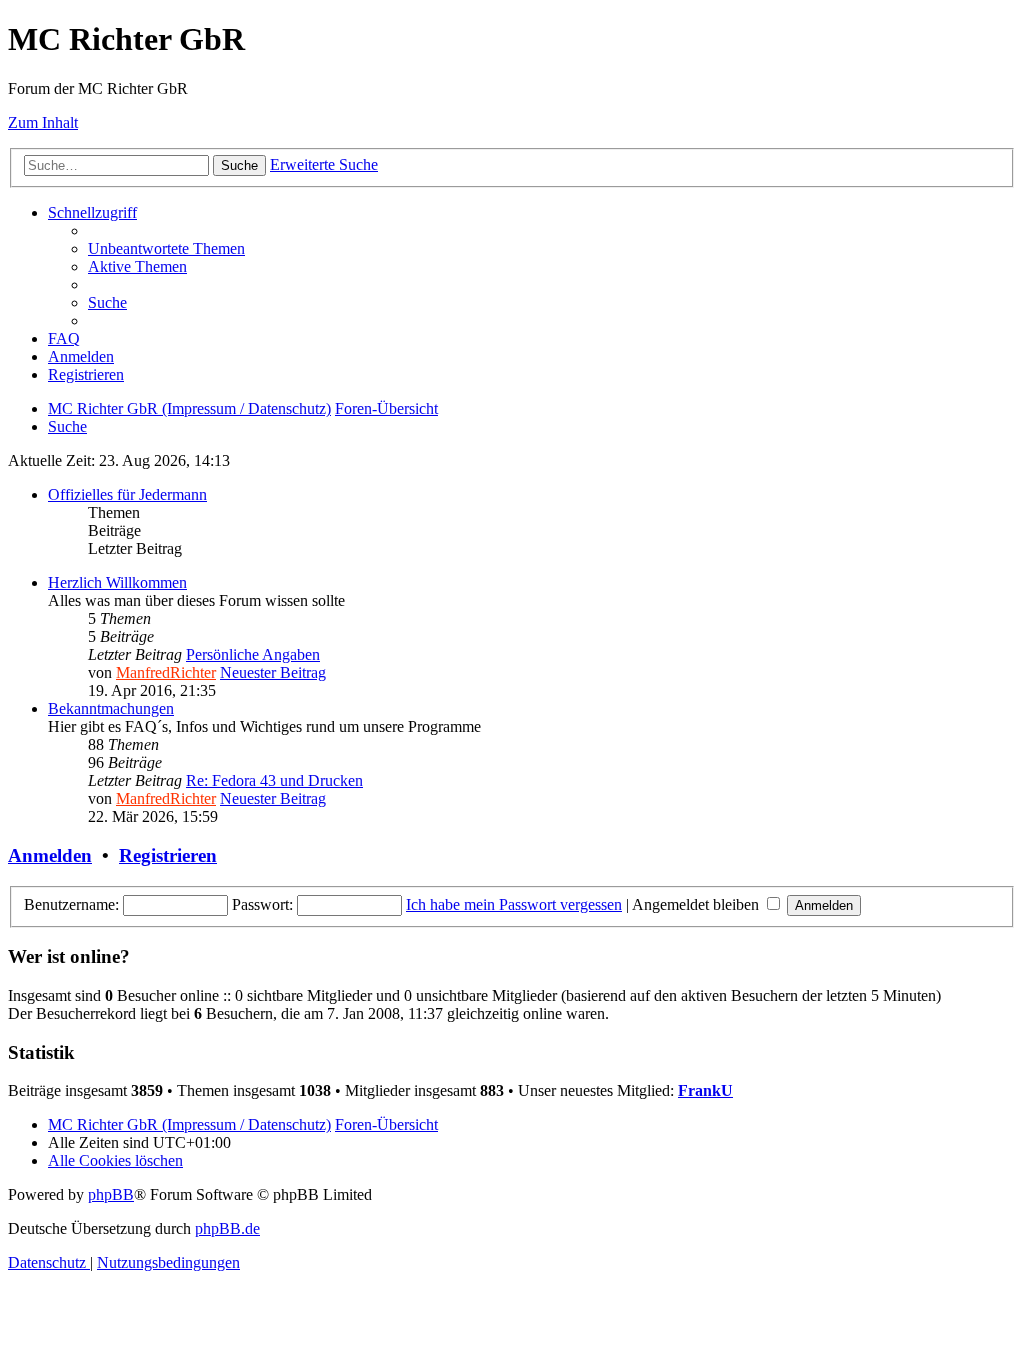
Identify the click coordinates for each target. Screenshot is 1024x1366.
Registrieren (168, 855)
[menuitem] (166, 248)
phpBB (111, 1194)
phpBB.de (227, 1228)
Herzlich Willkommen (117, 582)
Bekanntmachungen (111, 708)
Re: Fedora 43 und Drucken (274, 780)
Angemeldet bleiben (697, 904)
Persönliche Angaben (253, 654)
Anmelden (50, 855)
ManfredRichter (166, 672)
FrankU (705, 1090)
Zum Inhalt (43, 122)
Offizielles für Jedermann (127, 494)
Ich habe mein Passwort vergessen (514, 904)
